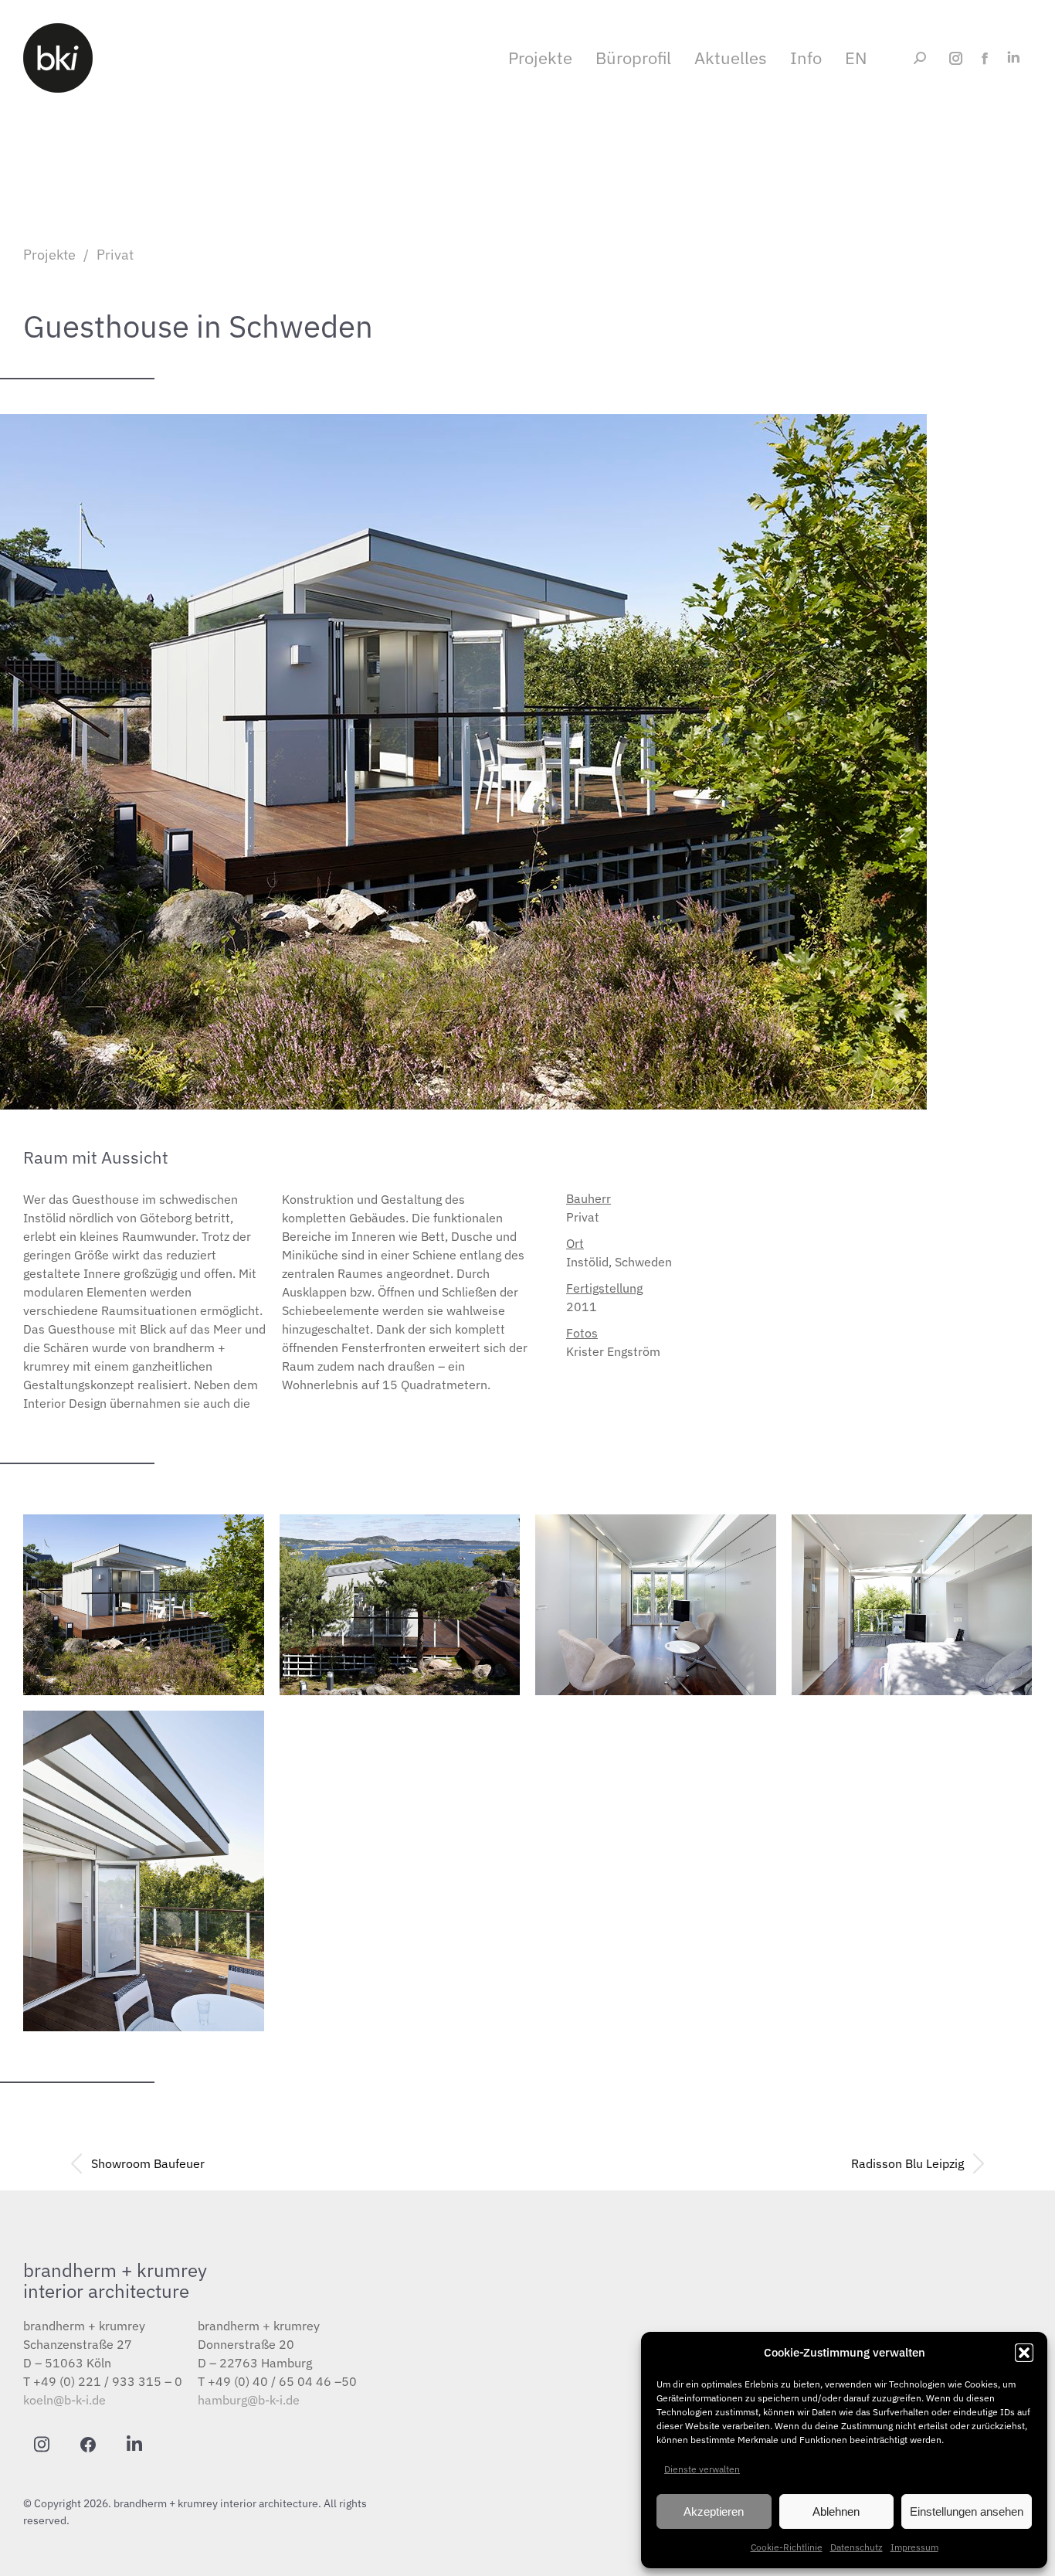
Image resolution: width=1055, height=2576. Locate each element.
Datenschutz (857, 2547)
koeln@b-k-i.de (64, 2400)
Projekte (49, 255)
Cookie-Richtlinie (787, 2547)
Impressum (914, 2547)
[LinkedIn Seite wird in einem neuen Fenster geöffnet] (1013, 58)
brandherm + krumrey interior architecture (115, 2280)
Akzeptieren (714, 2511)
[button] (1024, 2353)
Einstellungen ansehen (967, 2511)
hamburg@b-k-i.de (249, 2400)
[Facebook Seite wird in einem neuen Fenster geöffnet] (984, 58)
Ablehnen (836, 2511)
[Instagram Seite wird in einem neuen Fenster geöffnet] (956, 58)
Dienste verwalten (702, 2469)
